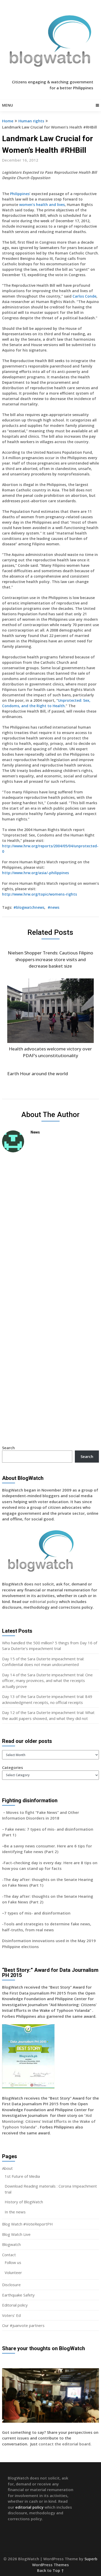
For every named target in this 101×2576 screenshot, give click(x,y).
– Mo (7, 1812)
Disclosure (11, 2285)
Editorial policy (15, 2305)
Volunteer (13, 2272)
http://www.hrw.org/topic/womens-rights (39, 894)
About (7, 2168)
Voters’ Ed (11, 2315)
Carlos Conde (84, 296)
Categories (13, 1767)
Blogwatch (11, 2244)
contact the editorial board (64, 2444)
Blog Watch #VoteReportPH (27, 2224)
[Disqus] (51, 1230)
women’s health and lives (42, 205)
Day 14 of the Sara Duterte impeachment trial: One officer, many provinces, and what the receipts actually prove (47, 1681)
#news (53, 907)
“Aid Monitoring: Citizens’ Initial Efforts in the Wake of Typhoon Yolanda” (49, 2121)
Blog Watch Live (16, 2234)
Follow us (13, 2262)
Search (8, 1448)
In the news (15, 2212)
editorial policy (44, 1601)
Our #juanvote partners (23, 2325)
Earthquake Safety (18, 2295)
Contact (9, 2255)
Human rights (31, 121)
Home (8, 121)
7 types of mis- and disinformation (38, 1913)
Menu (8, 105)
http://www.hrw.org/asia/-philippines (35, 873)
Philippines (20, 194)
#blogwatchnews (29, 907)
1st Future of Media (22, 2176)
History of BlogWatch (24, 2202)
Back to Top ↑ (51, 2570)
